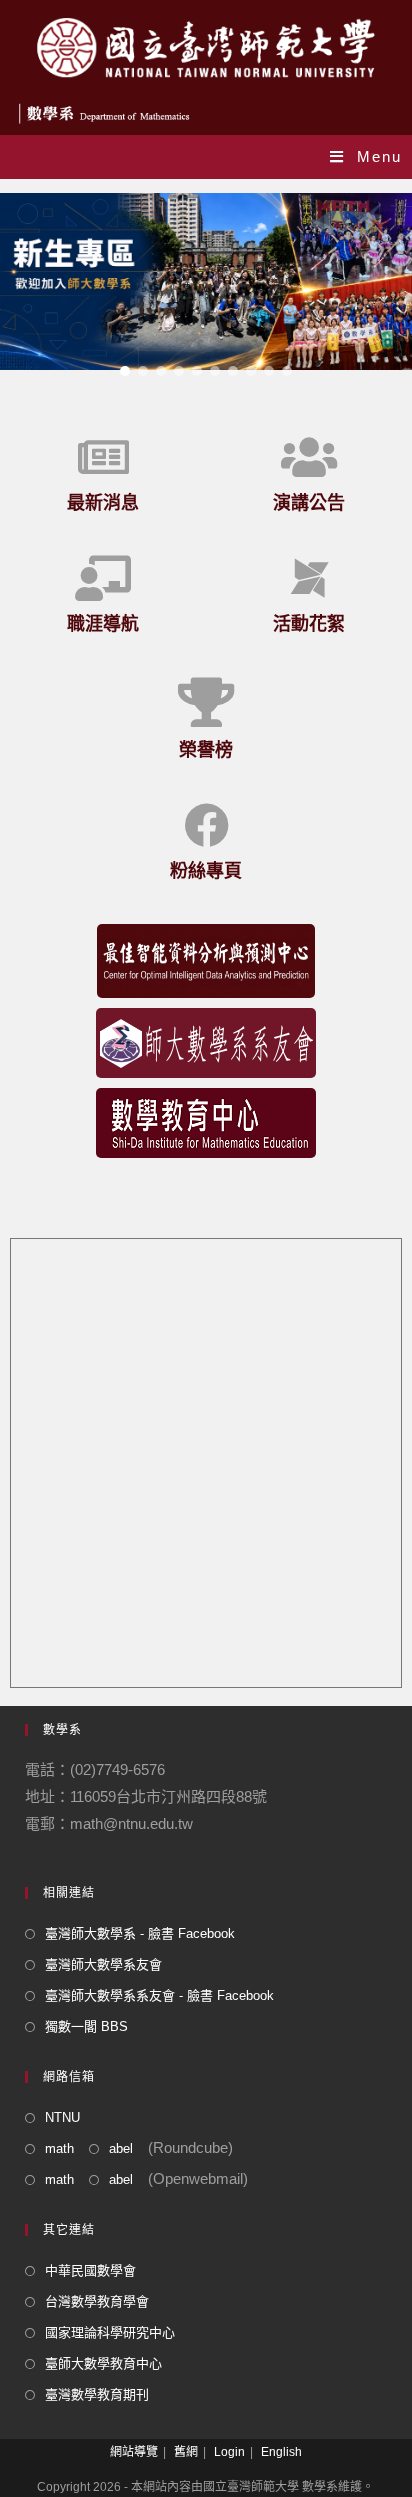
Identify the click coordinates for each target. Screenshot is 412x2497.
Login (229, 2452)
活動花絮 (309, 623)
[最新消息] (103, 457)
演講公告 (309, 502)
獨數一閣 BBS (86, 2026)
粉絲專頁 (206, 870)
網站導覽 (134, 2452)
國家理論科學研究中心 (110, 2332)
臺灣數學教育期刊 (97, 2394)
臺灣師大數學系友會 (103, 1964)
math (59, 2148)
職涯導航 (103, 623)
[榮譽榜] (206, 702)
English (281, 2452)
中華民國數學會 (90, 2270)
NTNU (62, 2117)
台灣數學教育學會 (97, 2301)
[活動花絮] (309, 578)
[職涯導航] (103, 578)
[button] (206, 282)
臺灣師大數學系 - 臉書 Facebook (140, 1933)
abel (121, 2148)
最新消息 (103, 502)
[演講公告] (309, 457)
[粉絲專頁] (206, 825)
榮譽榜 (206, 749)
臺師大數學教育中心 (103, 2363)
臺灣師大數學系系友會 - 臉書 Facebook (159, 1995)
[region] (206, 282)
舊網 (186, 2452)
